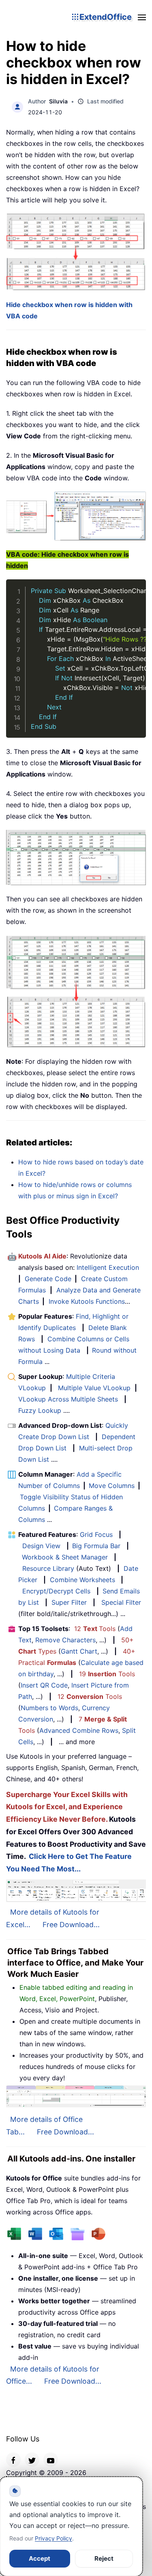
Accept (40, 2558)
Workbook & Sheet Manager (65, 1557)
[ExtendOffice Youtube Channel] (51, 2460)
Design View (41, 1546)
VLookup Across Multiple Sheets (68, 1399)
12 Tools (95, 1629)
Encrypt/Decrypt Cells (56, 1591)
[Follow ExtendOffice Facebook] (13, 2460)
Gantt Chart (79, 1651)
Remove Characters (65, 1640)
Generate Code (48, 1279)
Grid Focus (96, 1534)
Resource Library (48, 1568)
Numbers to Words (49, 1708)
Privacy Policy (54, 2538)
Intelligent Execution (108, 1267)
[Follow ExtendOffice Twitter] (32, 2460)
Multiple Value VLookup (94, 1388)
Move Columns (112, 1486)
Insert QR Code (44, 1685)
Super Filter (69, 1602)
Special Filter (121, 1602)
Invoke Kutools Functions (87, 1301)
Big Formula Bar (96, 1546)
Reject (104, 2558)
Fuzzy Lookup (40, 1410)
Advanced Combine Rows (79, 1730)
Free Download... (71, 1925)
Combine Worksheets (82, 1580)
